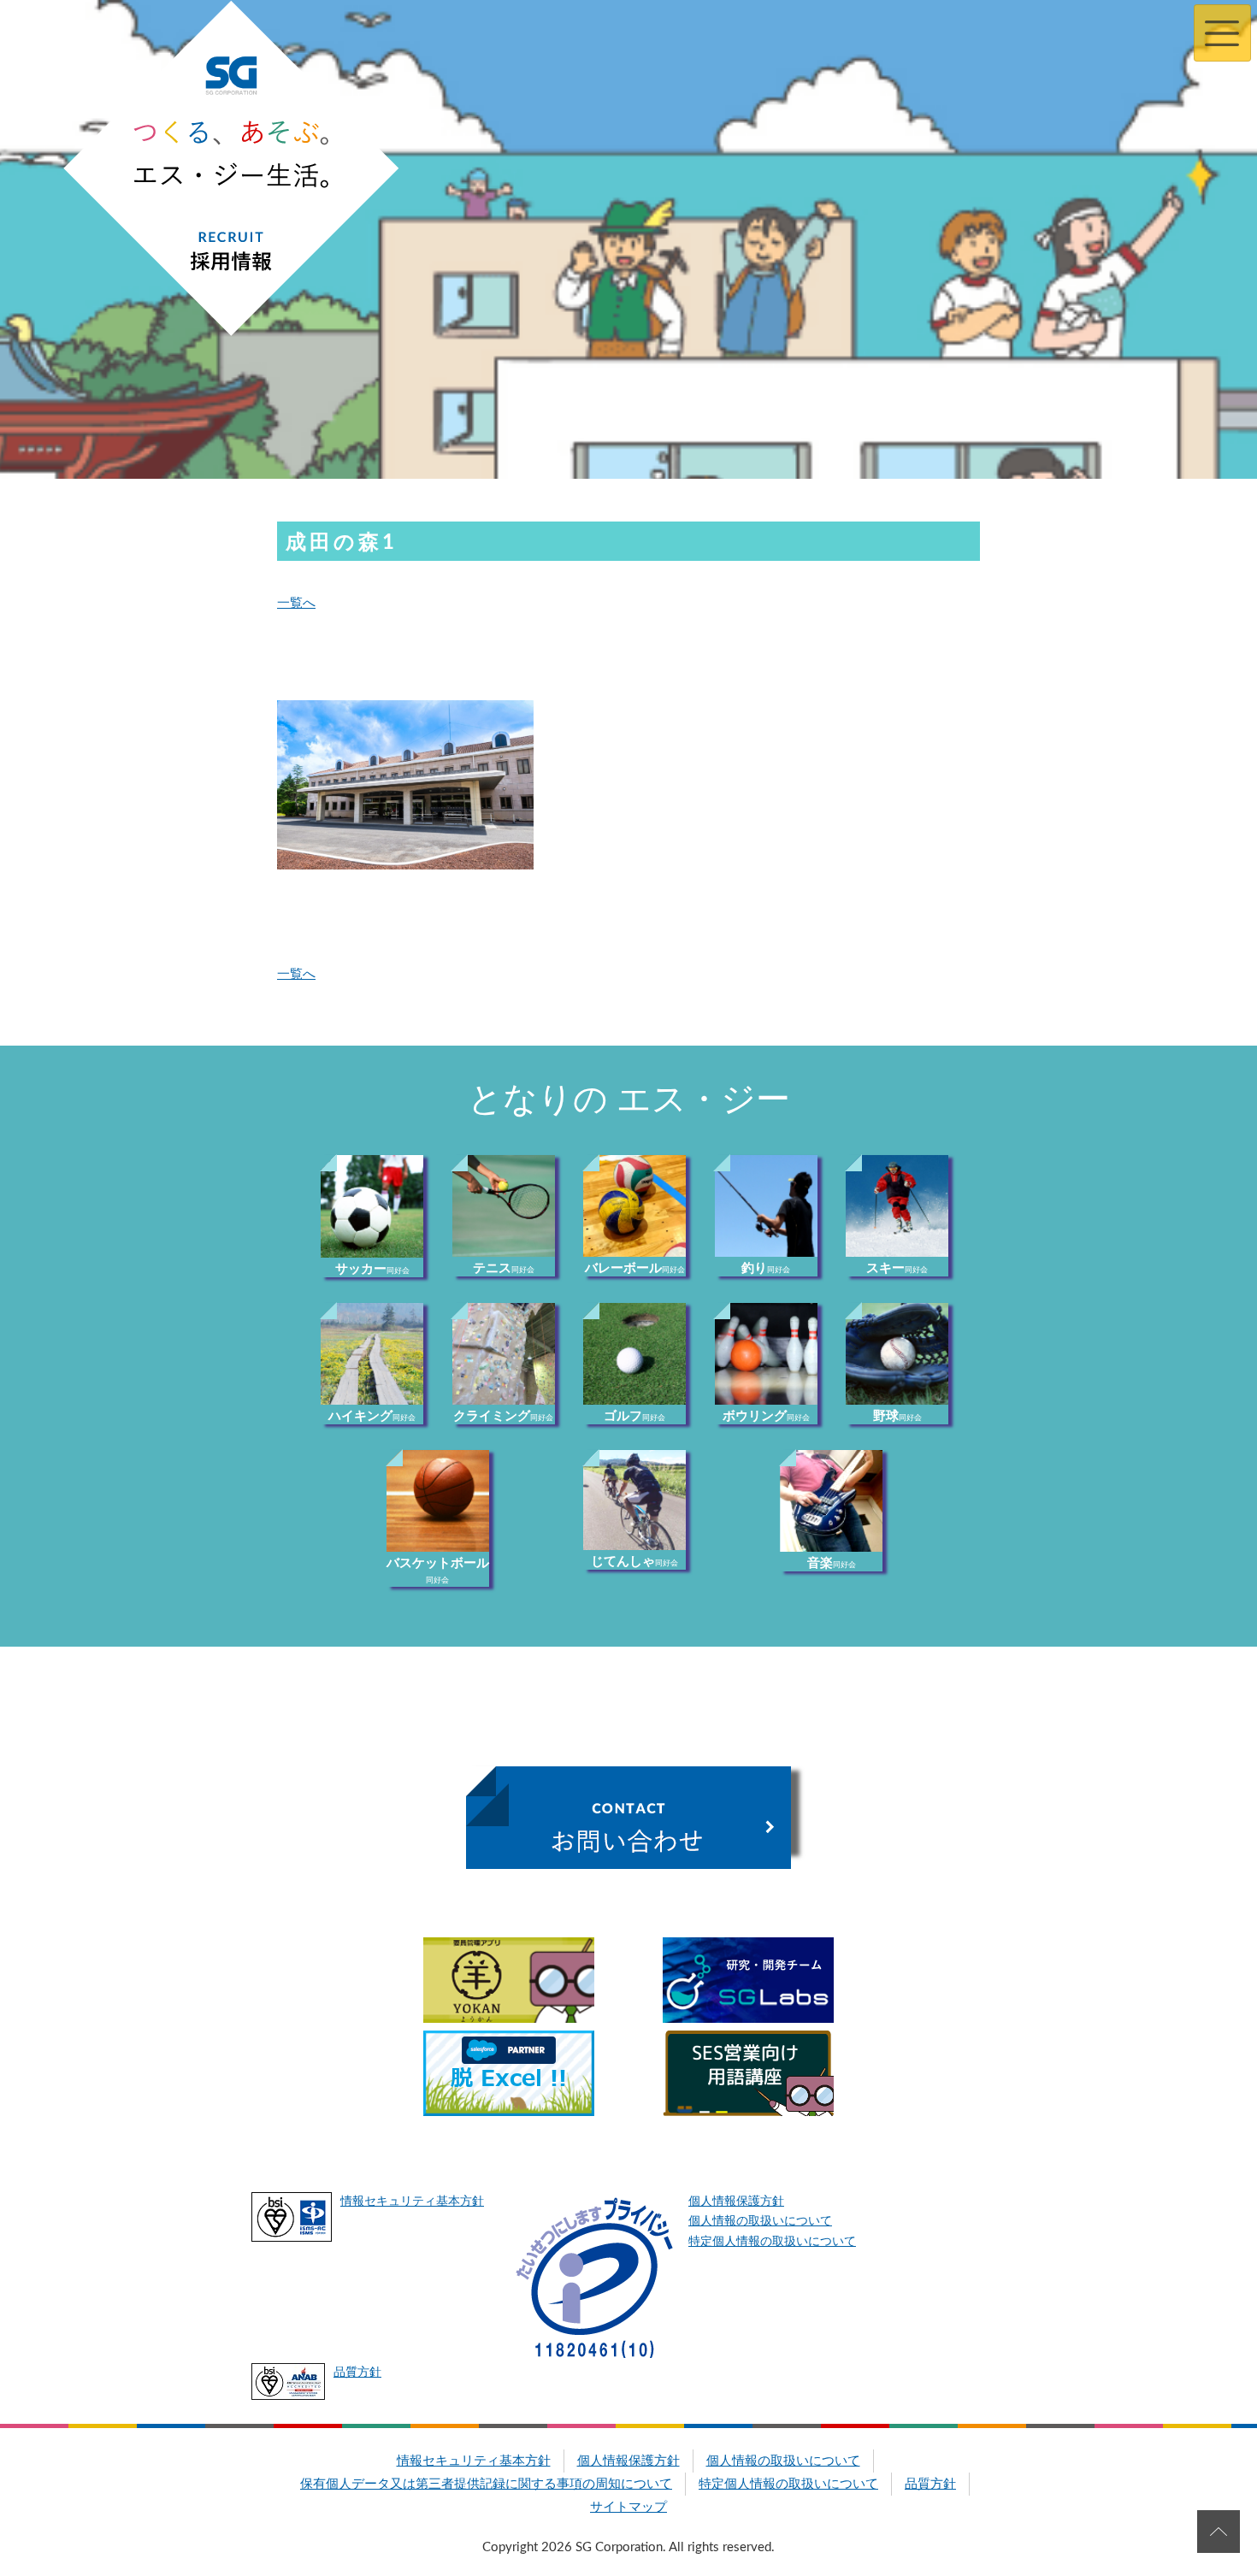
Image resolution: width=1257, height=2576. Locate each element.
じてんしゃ (634, 1562)
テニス (504, 1268)
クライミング (503, 1416)
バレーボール (635, 1268)
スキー (897, 1268)
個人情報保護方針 (736, 2202)
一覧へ (296, 603)
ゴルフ (634, 1416)
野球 (897, 1416)
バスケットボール (438, 1571)
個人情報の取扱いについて (760, 2221)
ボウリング (766, 1416)
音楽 (832, 1563)
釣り (766, 1268)
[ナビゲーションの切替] (1222, 33)
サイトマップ (628, 2507)
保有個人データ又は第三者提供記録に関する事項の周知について (486, 2484)
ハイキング (372, 1416)
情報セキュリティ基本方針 (412, 2202)
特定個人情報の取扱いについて (772, 2242)
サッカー (372, 1269)
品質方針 (357, 2373)
